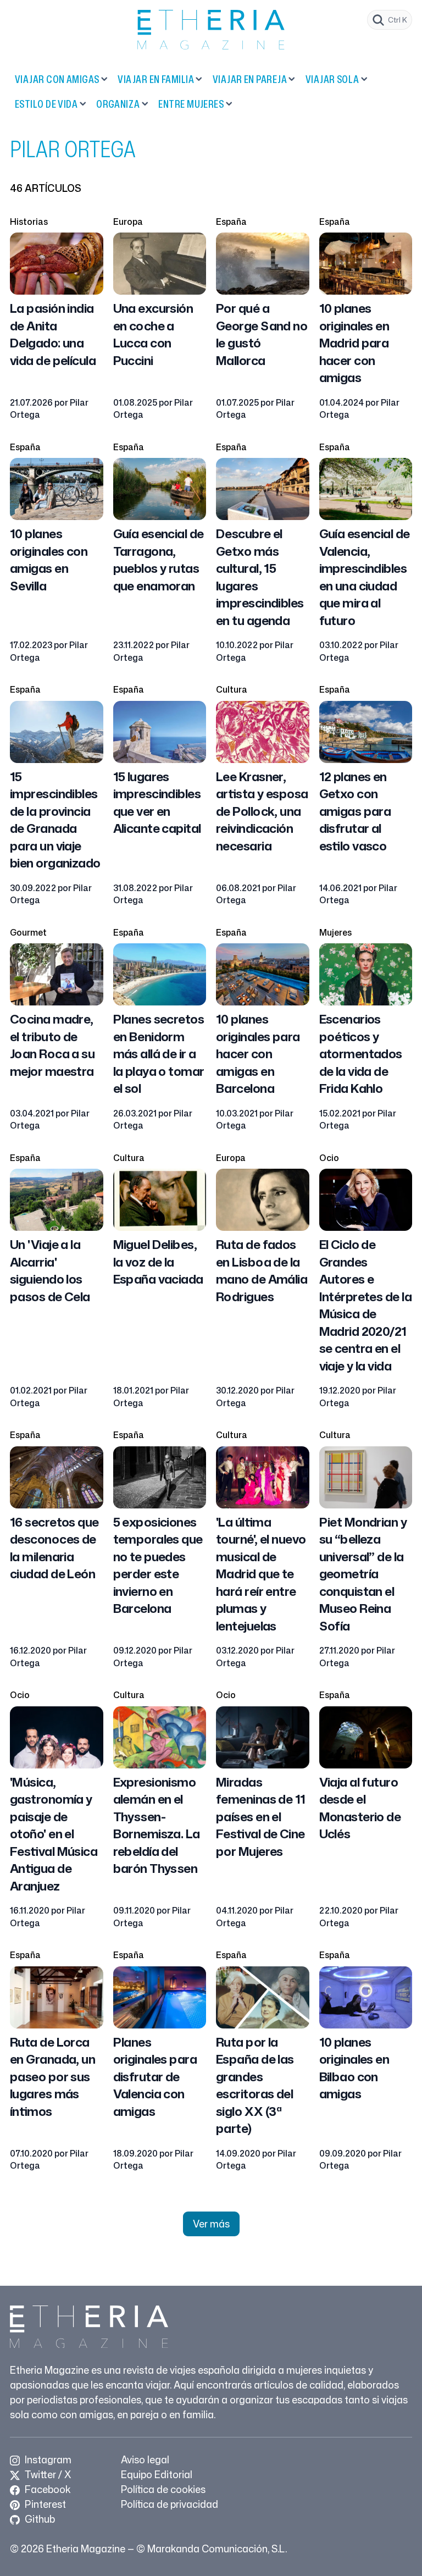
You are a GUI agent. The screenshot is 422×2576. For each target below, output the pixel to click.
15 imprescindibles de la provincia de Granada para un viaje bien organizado (55, 820)
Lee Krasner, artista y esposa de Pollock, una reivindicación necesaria (262, 811)
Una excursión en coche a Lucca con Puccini (153, 334)
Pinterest (44, 2504)
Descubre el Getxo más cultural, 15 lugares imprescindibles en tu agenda (260, 577)
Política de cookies (163, 2489)
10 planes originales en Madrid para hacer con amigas (354, 342)
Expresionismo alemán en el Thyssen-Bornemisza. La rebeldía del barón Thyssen (157, 1825)
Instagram (47, 2459)
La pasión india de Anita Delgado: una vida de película (53, 334)
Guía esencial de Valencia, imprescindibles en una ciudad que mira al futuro (365, 577)
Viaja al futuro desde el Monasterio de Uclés (360, 1808)
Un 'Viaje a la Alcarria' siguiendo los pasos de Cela (50, 1270)
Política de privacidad (170, 2504)
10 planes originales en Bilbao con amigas (354, 2068)
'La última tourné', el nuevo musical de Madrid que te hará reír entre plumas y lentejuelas (261, 1574)
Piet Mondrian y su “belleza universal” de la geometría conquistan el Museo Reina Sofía (363, 1574)
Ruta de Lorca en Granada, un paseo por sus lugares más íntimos (52, 2076)
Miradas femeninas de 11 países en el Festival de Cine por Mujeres (261, 1816)
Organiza (118, 104)
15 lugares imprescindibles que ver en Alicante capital (157, 802)
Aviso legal (145, 2459)
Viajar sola (332, 79)
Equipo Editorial (157, 2474)
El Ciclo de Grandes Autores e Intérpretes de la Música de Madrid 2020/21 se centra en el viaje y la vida (365, 1305)
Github (39, 2519)
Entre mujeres (191, 104)
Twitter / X (47, 2474)
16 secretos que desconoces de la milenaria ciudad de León (54, 1548)
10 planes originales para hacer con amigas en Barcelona (258, 1053)
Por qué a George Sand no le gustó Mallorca (262, 334)
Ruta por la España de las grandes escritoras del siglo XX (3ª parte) (255, 2085)
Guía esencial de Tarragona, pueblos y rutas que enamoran (159, 559)
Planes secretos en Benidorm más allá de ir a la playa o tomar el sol (159, 1053)
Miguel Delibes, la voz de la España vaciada (158, 1261)
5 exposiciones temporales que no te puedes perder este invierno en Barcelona (158, 1565)
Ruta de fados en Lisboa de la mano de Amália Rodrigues (262, 1270)
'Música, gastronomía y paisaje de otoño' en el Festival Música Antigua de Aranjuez (54, 1834)
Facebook (46, 2489)
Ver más (211, 2224)
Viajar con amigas (57, 79)
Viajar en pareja (250, 79)
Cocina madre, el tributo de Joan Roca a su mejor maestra (52, 1045)
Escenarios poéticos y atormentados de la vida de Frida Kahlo (361, 1053)
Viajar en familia (156, 79)
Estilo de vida (46, 104)
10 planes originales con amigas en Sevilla (49, 559)
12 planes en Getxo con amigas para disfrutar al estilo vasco (355, 811)
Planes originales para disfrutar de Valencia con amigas (155, 2076)
